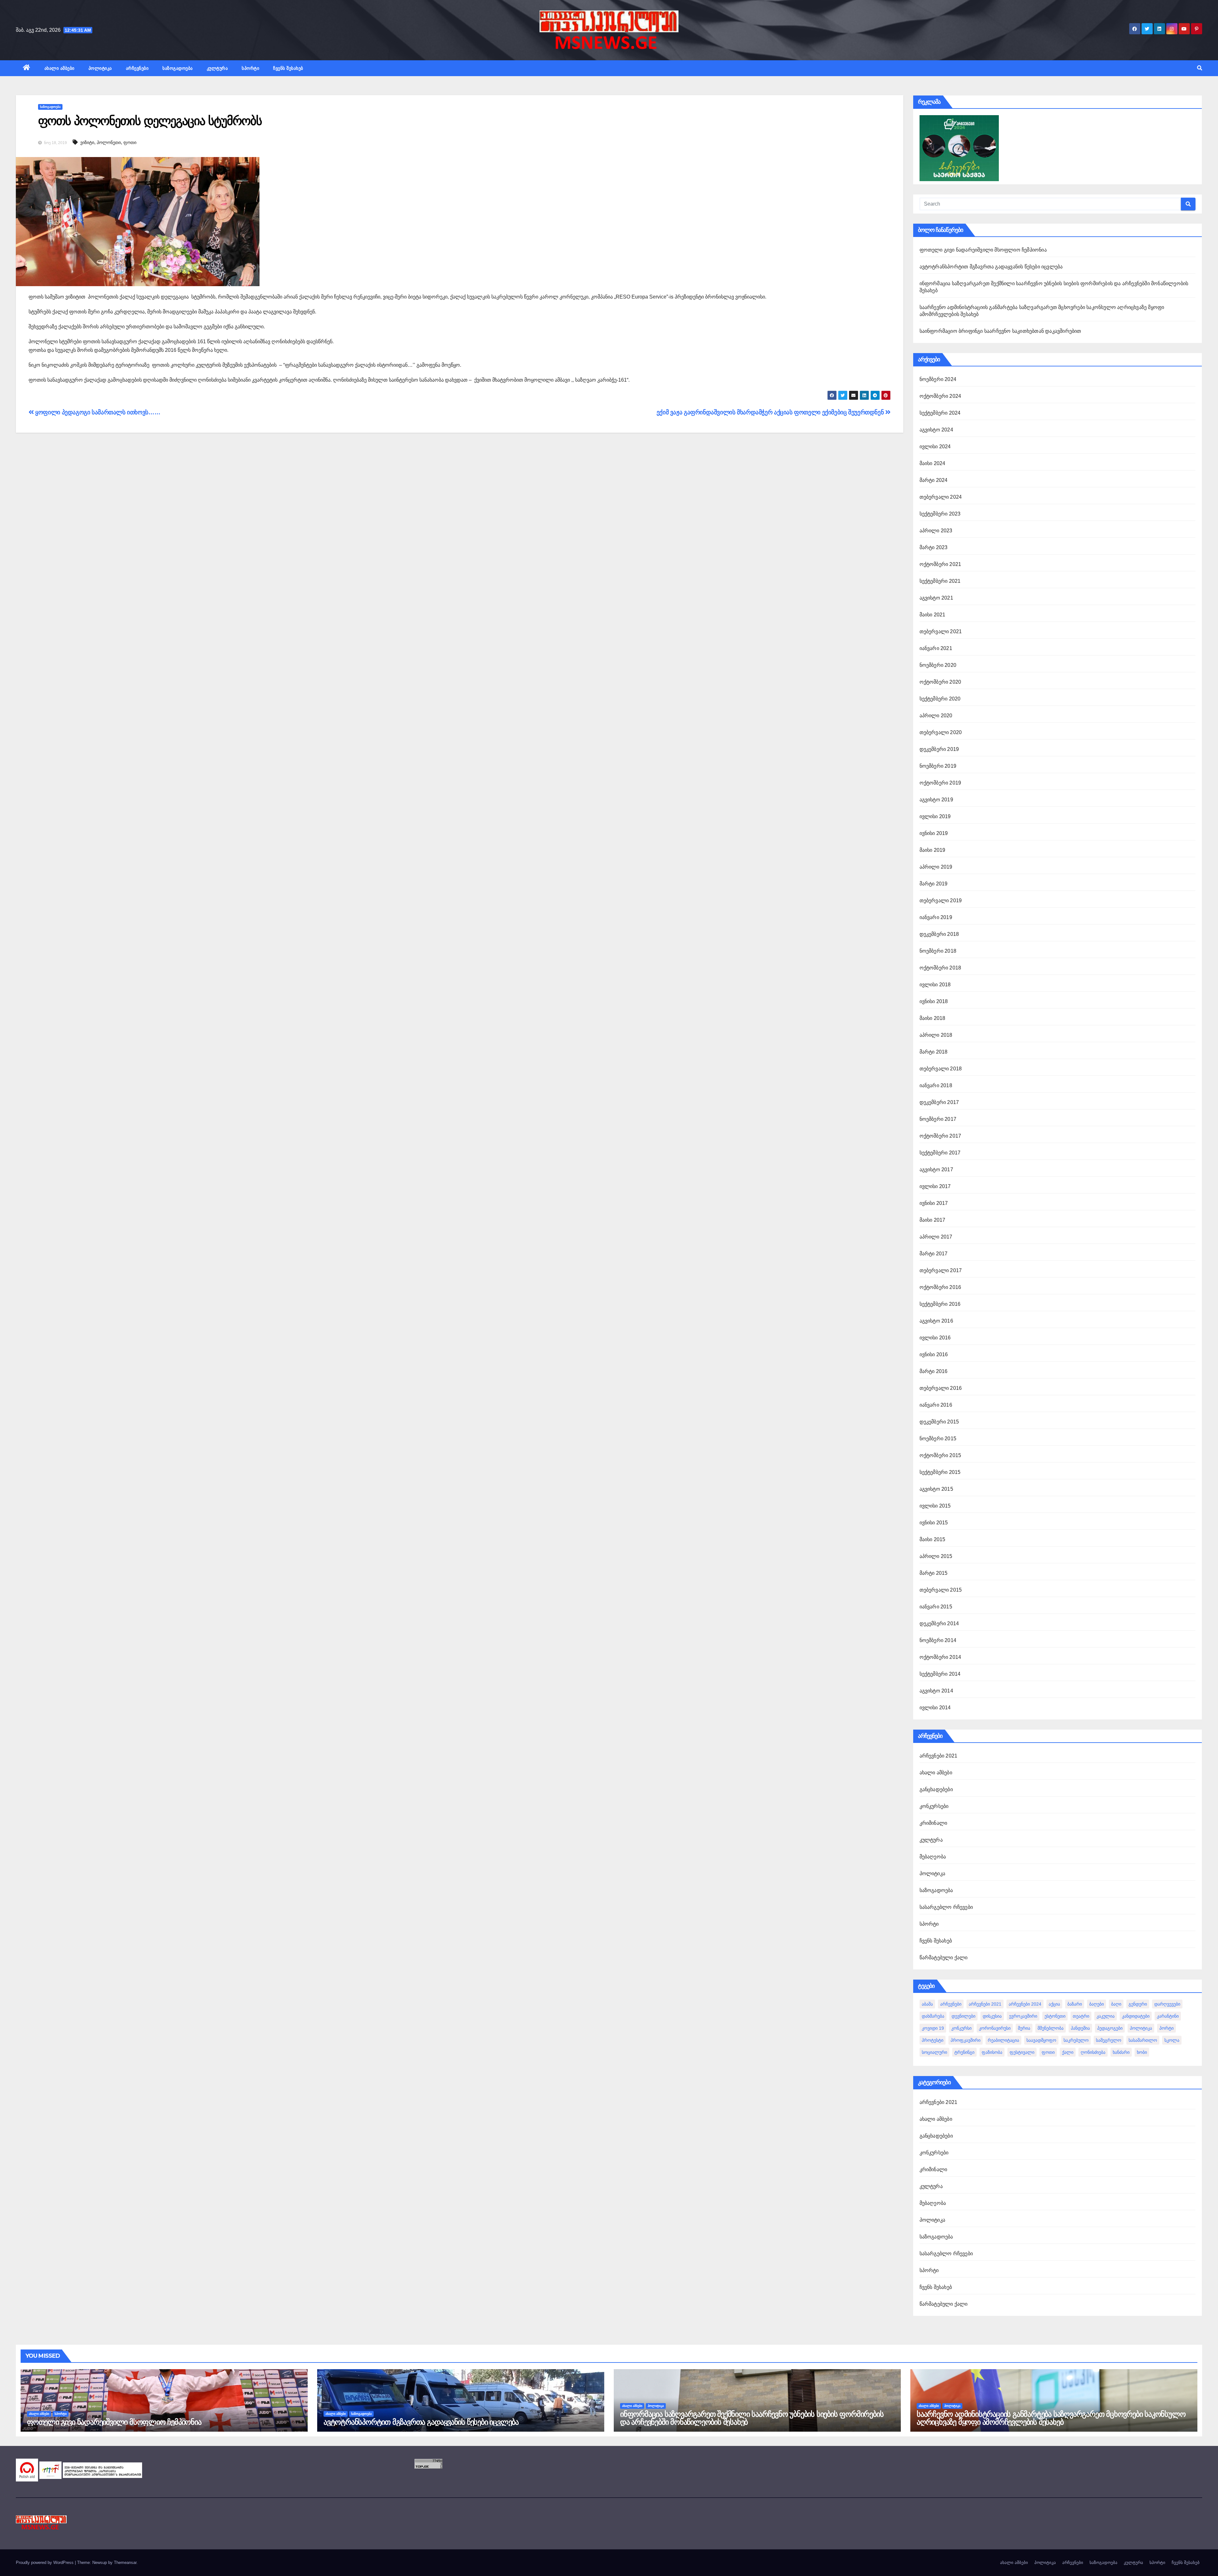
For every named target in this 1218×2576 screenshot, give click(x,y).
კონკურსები (934, 1806)
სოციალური (934, 2052)
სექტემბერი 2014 (940, 1674)
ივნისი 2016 (934, 1354)
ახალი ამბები (59, 68)
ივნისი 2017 (934, 1203)
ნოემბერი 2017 (938, 1119)
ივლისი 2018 (935, 985)
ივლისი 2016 (935, 1338)
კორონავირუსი (995, 2028)
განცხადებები (936, 1789)
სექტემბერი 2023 (940, 514)
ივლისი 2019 (935, 816)
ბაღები (1097, 2004)
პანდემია (1080, 2028)
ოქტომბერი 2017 (940, 1136)
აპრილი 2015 (936, 1556)
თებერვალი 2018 (941, 1069)
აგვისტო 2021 (936, 598)
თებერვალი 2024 (941, 497)
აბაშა (927, 2004)
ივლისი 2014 (935, 1708)
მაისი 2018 (933, 1018)
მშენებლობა (1051, 2028)
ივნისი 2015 (934, 1523)
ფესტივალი (1022, 2052)
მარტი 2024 (934, 480)
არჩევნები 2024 (1025, 2004)
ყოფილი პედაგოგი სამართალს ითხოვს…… (97, 412)
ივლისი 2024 (935, 447)
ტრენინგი (964, 2052)
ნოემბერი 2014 (938, 1640)
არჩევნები (137, 68)
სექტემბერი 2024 (940, 413)
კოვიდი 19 (933, 2028)
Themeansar (125, 2563)
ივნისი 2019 (934, 833)
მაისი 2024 (933, 463)
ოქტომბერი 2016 (940, 1287)
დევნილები (963, 2016)
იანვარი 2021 (936, 648)
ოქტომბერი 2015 (940, 1455)
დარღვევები (1167, 2004)
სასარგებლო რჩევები (946, 1907)
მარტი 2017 (934, 1254)
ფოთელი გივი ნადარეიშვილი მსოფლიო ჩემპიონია (983, 250)
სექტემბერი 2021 (940, 581)
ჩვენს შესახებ (288, 68)
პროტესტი (933, 2040)
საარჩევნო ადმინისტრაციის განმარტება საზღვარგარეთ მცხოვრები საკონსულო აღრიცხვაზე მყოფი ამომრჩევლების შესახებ (1051, 2418)
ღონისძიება (1093, 2052)
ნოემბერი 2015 (938, 1439)
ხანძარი (1121, 2052)
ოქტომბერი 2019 (940, 783)
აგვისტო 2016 (936, 1321)
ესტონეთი (1055, 2016)
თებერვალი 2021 (941, 631)
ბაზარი (1075, 2004)
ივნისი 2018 (934, 1001)
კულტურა (217, 68)
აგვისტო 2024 (936, 430)
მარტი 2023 (934, 547)
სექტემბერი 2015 (940, 1472)
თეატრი (1081, 2016)
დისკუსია (992, 2016)
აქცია (1054, 2004)
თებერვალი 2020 (941, 732)
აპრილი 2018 (936, 1035)
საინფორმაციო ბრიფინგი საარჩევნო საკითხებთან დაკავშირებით (1000, 331)
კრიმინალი (933, 1823)
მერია (1024, 2028)
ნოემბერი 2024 (938, 379)
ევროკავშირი (1023, 2016)
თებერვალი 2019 (941, 900)
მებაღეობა (933, 1857)
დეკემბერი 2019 (939, 749)
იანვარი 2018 (936, 1085)
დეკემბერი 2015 (939, 1422)
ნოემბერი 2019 (938, 766)
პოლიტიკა (100, 68)
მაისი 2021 (933, 615)
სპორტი (250, 68)
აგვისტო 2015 (936, 1489)
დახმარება (933, 2016)
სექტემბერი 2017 (940, 1153)
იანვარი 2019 (936, 917)
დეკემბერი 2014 (939, 1623)
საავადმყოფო (1041, 2040)
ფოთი (130, 142)
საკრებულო (1076, 2040)
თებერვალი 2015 (941, 1590)
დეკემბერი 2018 (939, 934)
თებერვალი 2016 (941, 1388)
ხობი (1142, 2052)
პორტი (1166, 2028)
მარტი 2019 (934, 884)
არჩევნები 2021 (939, 1756)
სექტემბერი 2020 (940, 699)
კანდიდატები (1136, 2016)
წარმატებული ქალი (944, 1958)
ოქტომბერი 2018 (940, 968)
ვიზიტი (87, 142)
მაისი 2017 (933, 1220)
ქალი (1068, 2052)
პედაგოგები (1110, 2028)
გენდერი (1138, 2004)
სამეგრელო (1109, 2040)
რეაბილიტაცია (1003, 2040)
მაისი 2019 (933, 850)
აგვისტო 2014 (936, 1691)
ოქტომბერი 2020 (940, 682)
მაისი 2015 (933, 1539)
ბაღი (1116, 2004)
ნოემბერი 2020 (938, 665)
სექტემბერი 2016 (940, 1304)
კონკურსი (961, 2028)
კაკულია (1106, 2016)
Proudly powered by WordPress (45, 2563)
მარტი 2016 (934, 1371)
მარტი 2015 (934, 1573)
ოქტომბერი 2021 (940, 564)
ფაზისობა (992, 2052)
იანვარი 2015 (936, 1607)
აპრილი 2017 (936, 1237)
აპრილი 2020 (936, 716)
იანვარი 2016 (936, 1405)
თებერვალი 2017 (941, 1270)
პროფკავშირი (966, 2040)
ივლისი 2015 (935, 1506)
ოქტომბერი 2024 (940, 396)
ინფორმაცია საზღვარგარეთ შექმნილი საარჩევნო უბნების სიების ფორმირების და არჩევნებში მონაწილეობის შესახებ (752, 2418)
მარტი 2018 (934, 1052)
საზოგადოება (178, 68)
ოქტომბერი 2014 (940, 1657)
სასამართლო (1143, 2040)
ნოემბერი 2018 (938, 951)
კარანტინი (1168, 2016)
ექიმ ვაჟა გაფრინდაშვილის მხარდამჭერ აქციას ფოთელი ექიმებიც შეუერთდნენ (771, 412)
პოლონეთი (109, 142)
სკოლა (1172, 2040)
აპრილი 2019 (936, 867)
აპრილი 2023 (936, 531)
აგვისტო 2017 (936, 1170)
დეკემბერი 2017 (939, 1102)
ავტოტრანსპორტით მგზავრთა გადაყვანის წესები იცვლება (991, 267)
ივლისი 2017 (935, 1186)
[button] (1200, 68)
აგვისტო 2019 (936, 800)
